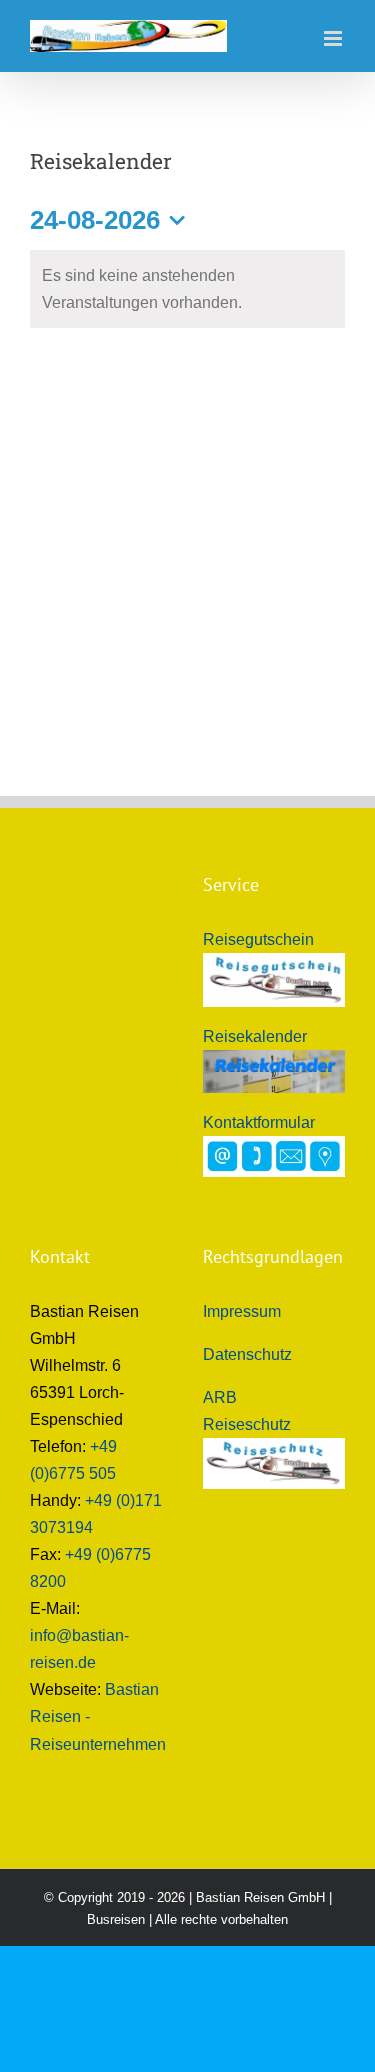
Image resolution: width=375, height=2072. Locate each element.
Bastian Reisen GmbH (260, 1897)
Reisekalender (255, 1036)
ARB (220, 1397)
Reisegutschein (258, 939)
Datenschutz (247, 1354)
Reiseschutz (247, 1424)
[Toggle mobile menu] (334, 38)
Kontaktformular (259, 1122)
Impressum (242, 1311)
